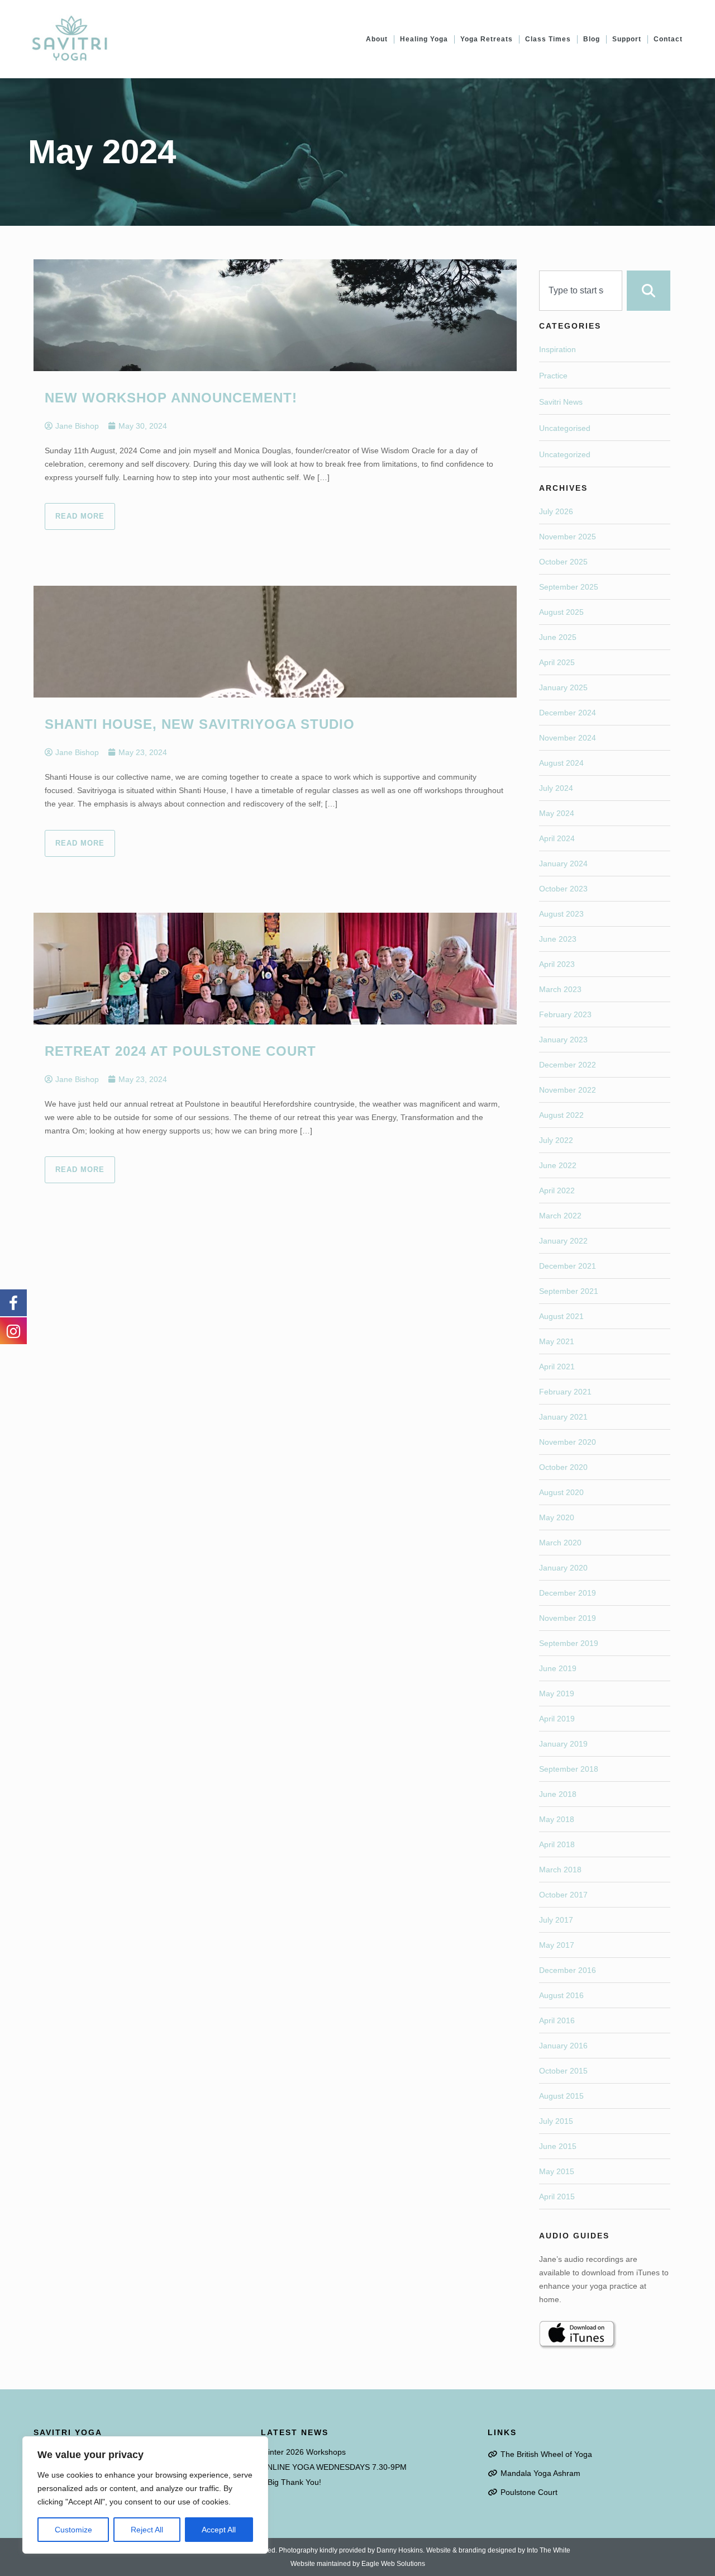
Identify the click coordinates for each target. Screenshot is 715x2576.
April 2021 (557, 1367)
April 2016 (557, 2020)
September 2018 (569, 1769)
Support (627, 39)
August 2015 (561, 2096)
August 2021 (561, 1316)
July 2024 (556, 788)
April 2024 (557, 838)
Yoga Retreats (487, 39)
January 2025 (563, 687)
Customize (73, 2530)
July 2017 (556, 1920)
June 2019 (558, 1668)
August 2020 (561, 1492)
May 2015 (557, 2171)
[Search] (649, 291)
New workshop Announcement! (171, 398)
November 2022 (568, 1090)
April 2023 (557, 964)
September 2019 (569, 1643)
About (377, 39)
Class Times (548, 39)
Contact (668, 39)
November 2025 (568, 537)
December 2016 (568, 1970)
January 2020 (563, 1568)
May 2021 (557, 1341)
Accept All (219, 2530)
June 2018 (558, 1794)
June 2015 (558, 2146)
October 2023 (563, 889)
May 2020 (557, 1517)
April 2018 (557, 1844)
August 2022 (561, 1115)
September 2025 (569, 587)
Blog (592, 39)
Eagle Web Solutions (393, 2564)
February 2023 (565, 1014)
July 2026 (556, 511)
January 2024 (563, 864)
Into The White (549, 2550)
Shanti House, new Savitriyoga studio (200, 724)
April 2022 (557, 1190)
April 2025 (557, 662)
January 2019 (563, 1744)
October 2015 (563, 2071)
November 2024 (568, 738)
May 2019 (557, 1693)
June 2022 (558, 1165)
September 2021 (569, 1291)
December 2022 (568, 1065)
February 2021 (565, 1392)
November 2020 (568, 1442)
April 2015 (557, 2197)
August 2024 (561, 763)
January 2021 (563, 1417)
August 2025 (561, 612)
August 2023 (561, 914)
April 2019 (557, 1719)
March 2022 (560, 1216)
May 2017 (557, 1945)
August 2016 (561, 1995)
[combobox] (581, 291)
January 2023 (563, 1040)
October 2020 (563, 1467)
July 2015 (556, 2121)
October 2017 (563, 1895)
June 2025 (558, 637)
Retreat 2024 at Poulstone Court (180, 1051)
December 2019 (568, 1593)
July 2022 (556, 1140)
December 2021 (568, 1266)
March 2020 (560, 1543)
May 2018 (557, 1819)
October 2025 (563, 562)
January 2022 (563, 1241)
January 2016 (563, 2046)
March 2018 (560, 1870)
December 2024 (568, 713)
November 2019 (568, 1618)
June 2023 (558, 939)
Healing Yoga (424, 39)
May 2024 (557, 813)
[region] (145, 2495)
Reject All (147, 2530)
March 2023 (560, 989)
